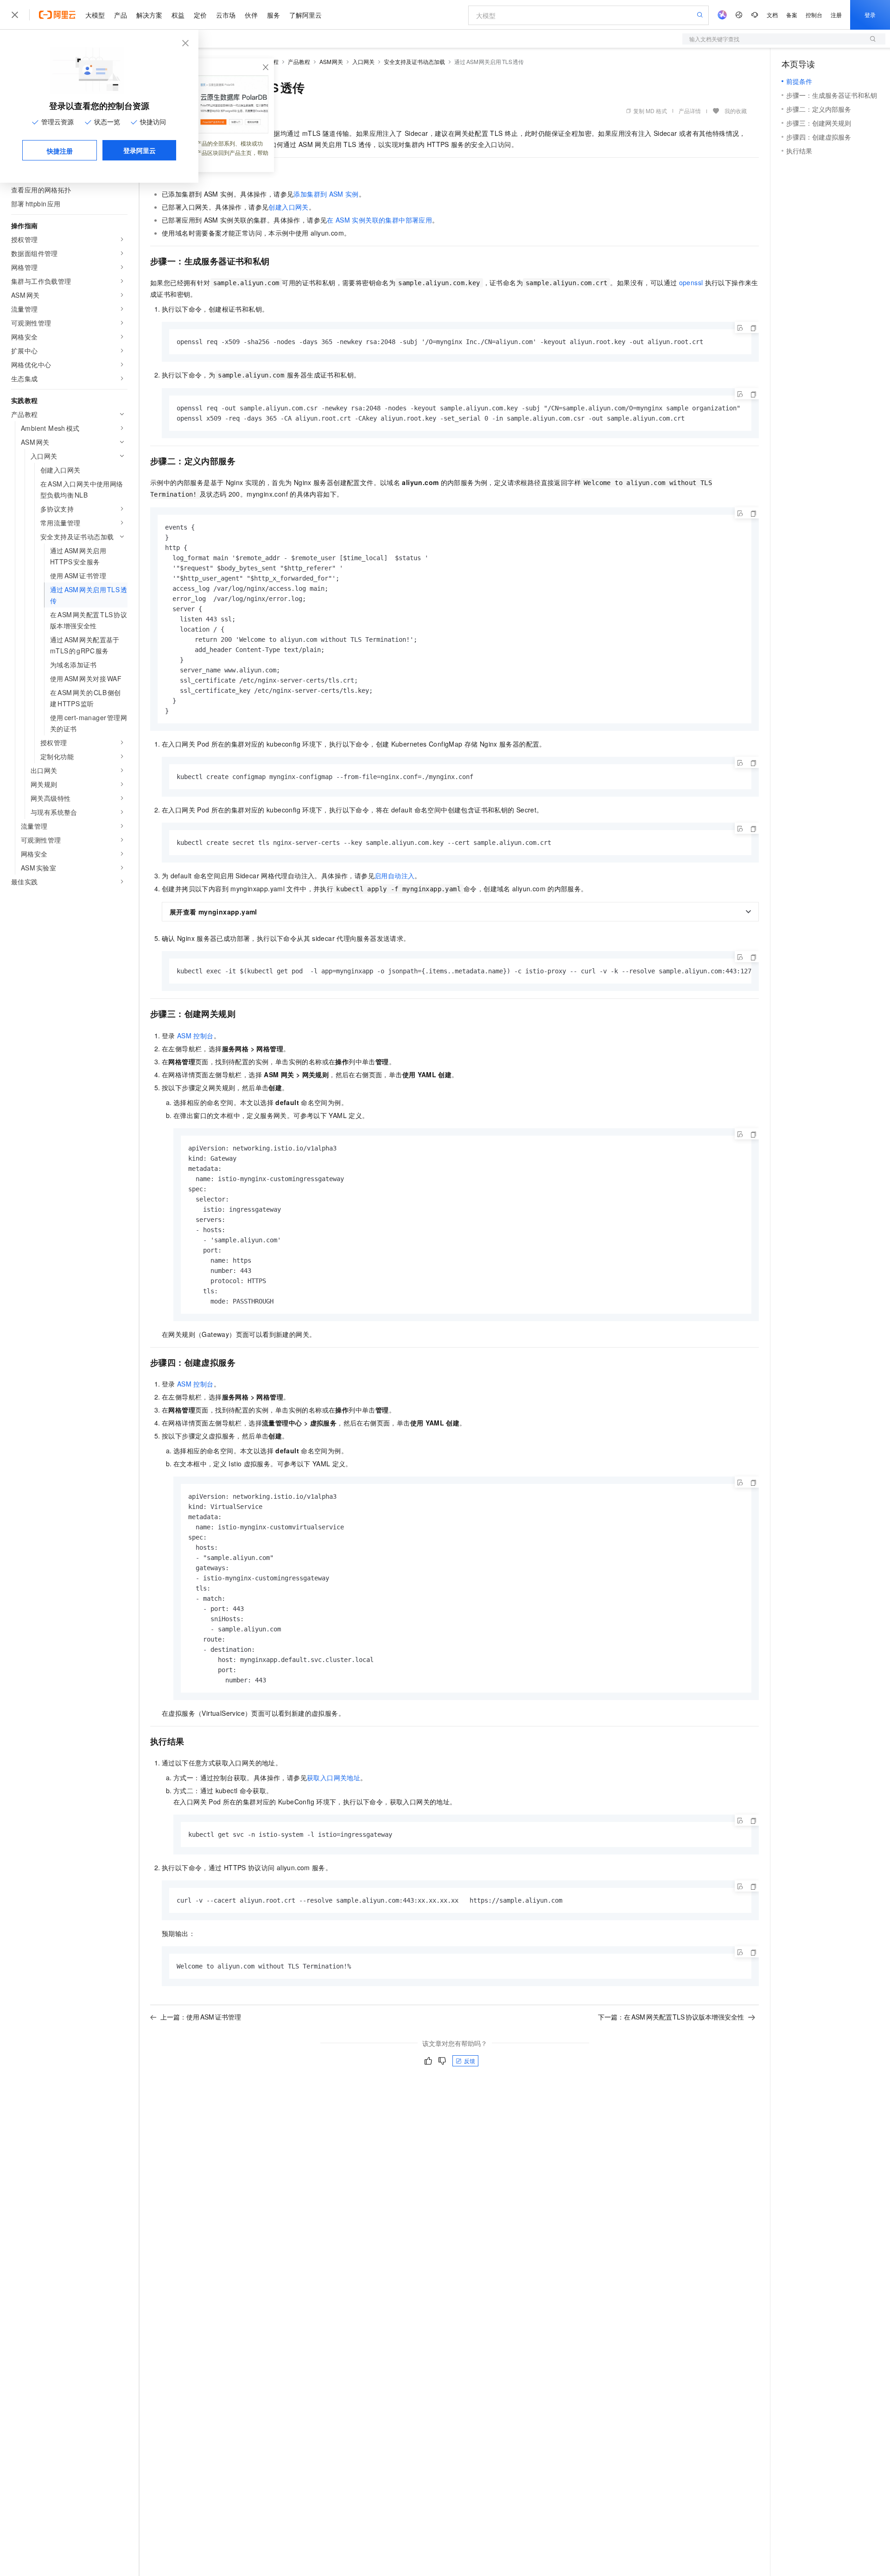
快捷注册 (60, 151)
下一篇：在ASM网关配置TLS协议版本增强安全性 (671, 2017)
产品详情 (690, 111)
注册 (836, 15)
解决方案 (149, 15)
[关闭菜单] (15, 15)
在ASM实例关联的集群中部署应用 (379, 220)
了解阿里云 (305, 15)
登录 (870, 15)
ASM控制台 (195, 1036)
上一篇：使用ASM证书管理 (201, 2017)
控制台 (814, 15)
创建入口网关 (288, 207)
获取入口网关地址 (334, 1777)
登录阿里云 (140, 150)
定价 (200, 15)
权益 (178, 15)
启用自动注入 (394, 876)
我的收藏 (736, 111)
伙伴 (251, 15)
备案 (792, 15)
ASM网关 (331, 61)
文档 (772, 15)
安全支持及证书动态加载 (414, 61)
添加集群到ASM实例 (326, 194)
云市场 (226, 15)
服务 (273, 15)
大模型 (95, 15)
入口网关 (363, 61)
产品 (121, 15)
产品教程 (299, 61)
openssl (691, 282)
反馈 (470, 2061)
